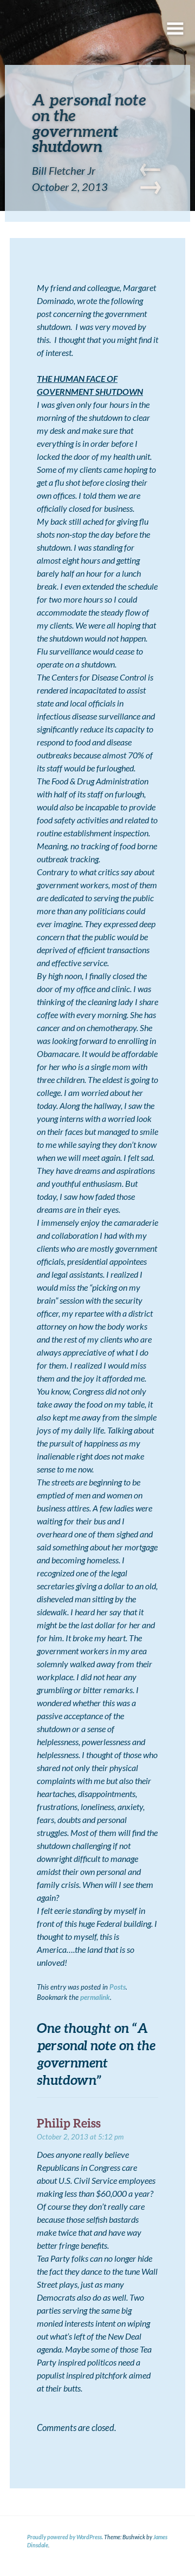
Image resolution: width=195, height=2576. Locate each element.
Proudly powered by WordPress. (65, 2537)
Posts (118, 1987)
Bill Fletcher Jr (64, 170)
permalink (95, 1997)
